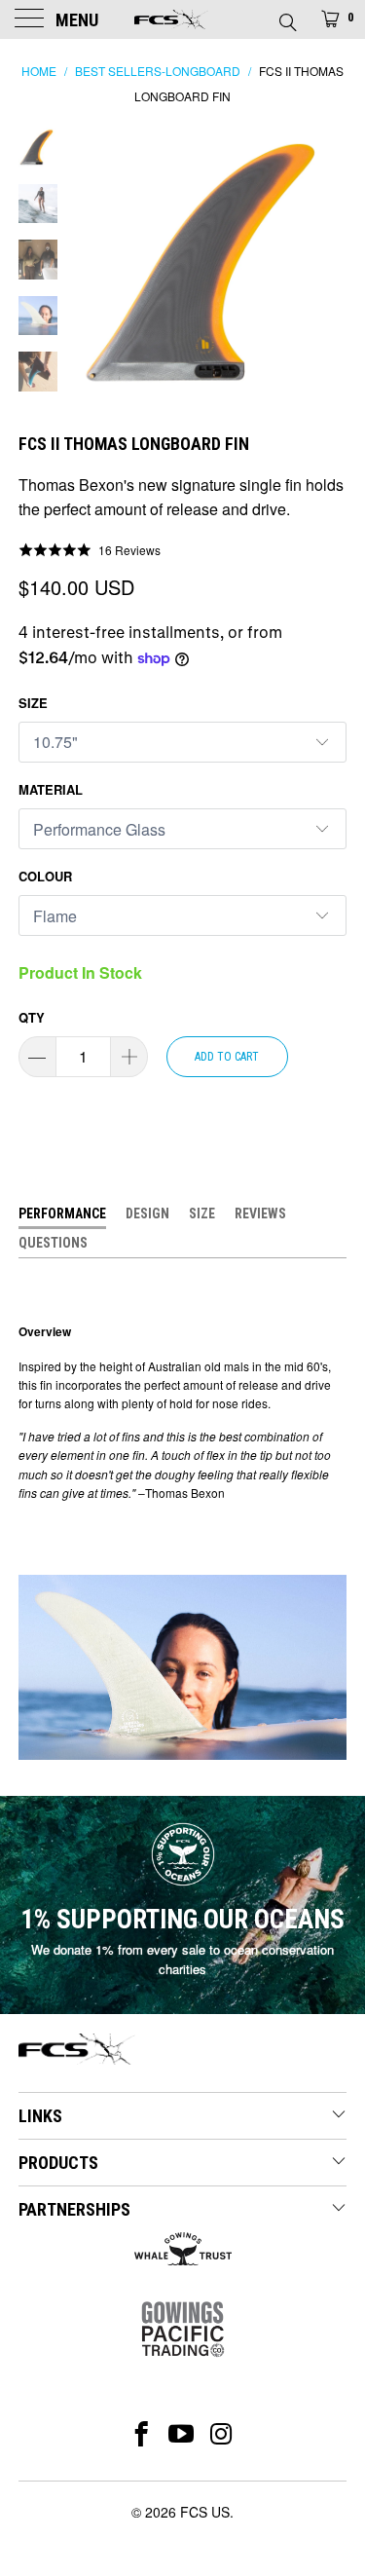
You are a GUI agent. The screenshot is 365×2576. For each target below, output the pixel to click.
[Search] (287, 17)
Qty (32, 1017)
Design (147, 1213)
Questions (53, 1243)
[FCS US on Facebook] (142, 2434)
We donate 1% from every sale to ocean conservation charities (182, 1960)
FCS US (205, 2512)
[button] (90, 549)
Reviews (260, 1213)
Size (33, 703)
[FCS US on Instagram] (221, 2434)
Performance (62, 1213)
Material (51, 789)
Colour (45, 876)
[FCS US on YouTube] (182, 2434)
